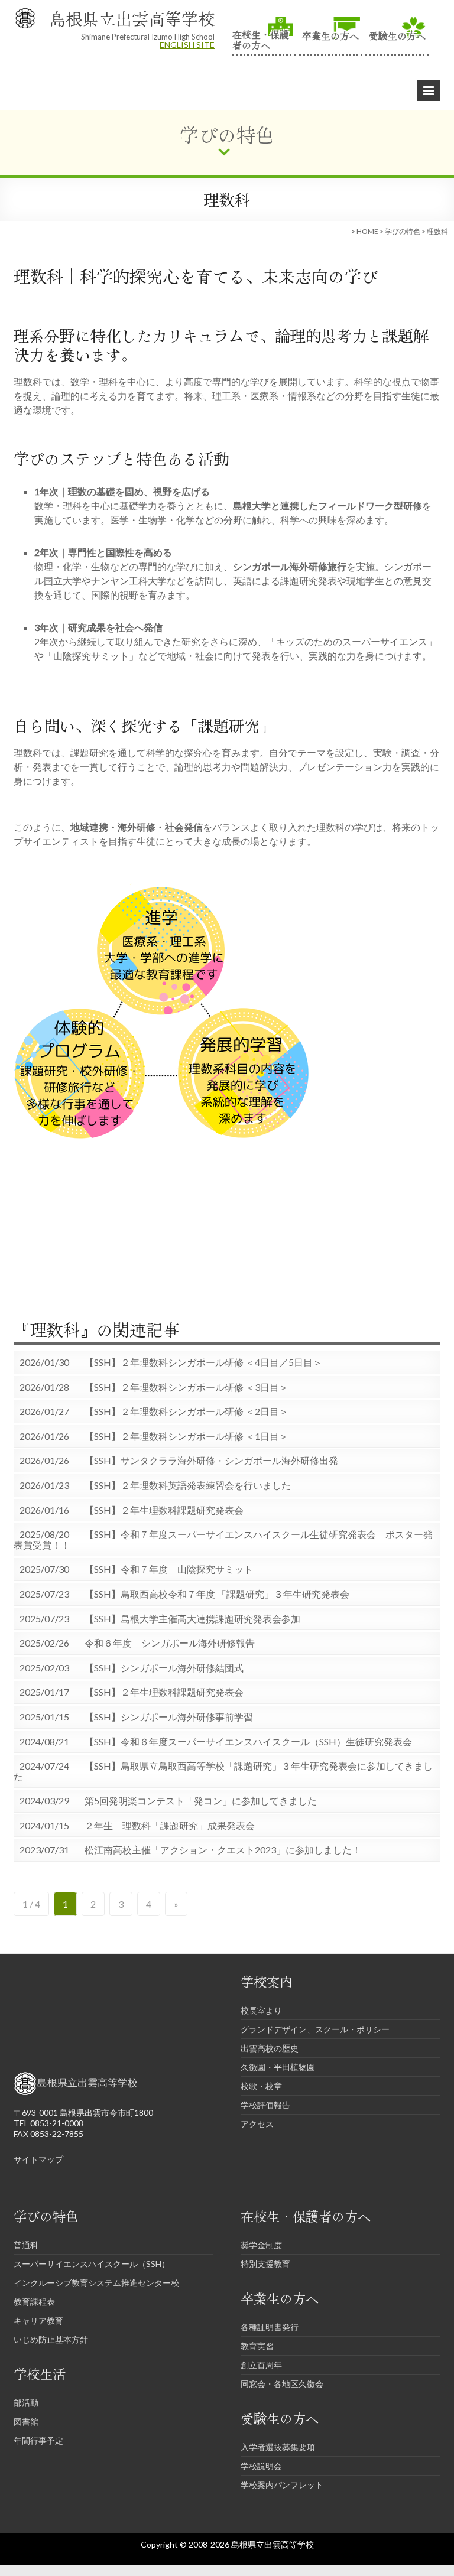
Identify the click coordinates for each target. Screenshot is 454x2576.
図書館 (26, 2421)
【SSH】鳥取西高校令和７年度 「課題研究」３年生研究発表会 (217, 1594)
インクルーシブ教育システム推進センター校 (96, 2283)
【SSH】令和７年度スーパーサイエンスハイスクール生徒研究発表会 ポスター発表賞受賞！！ (223, 1539)
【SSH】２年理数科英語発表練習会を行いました (188, 1485)
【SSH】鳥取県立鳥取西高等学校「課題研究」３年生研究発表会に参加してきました (223, 1771)
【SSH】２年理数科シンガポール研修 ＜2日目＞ (187, 1411)
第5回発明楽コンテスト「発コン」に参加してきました (201, 1801)
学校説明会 (261, 2466)
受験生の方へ (397, 35)
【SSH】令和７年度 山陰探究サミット (169, 1569)
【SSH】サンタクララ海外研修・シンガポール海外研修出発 (211, 1461)
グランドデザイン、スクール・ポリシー (315, 2029)
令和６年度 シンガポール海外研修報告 (170, 1643)
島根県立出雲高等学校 (132, 18)
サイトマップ (38, 2159)
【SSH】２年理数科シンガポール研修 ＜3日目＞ (187, 1387)
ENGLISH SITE (187, 45)
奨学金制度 (261, 2245)
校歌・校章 (261, 2086)
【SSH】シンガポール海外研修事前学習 (169, 1717)
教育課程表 (34, 2302)
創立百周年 (261, 2365)
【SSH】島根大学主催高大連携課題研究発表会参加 (192, 1619)
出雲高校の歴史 (270, 2048)
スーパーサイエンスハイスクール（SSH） (92, 2264)
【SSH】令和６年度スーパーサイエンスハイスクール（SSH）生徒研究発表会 (248, 1742)
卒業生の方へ (330, 35)
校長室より (261, 2010)
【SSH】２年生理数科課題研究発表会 (164, 1510)
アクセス (257, 2124)
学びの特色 (403, 231)
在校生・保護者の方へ (261, 39)
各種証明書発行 (270, 2327)
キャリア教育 (38, 2320)
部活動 (26, 2403)
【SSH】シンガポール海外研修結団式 (164, 1668)
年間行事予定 (38, 2440)
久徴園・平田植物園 (278, 2067)
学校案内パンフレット (282, 2485)
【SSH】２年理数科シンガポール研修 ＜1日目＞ (187, 1436)
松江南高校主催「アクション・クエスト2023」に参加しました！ (223, 1850)
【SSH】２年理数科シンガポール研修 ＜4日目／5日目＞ (203, 1362)
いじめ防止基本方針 (51, 2339)
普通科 (26, 2245)
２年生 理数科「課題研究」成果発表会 (170, 1826)
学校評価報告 (265, 2105)
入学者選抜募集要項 (278, 2447)
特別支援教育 (265, 2264)
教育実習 (257, 2346)
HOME (367, 231)
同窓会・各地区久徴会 (282, 2384)
